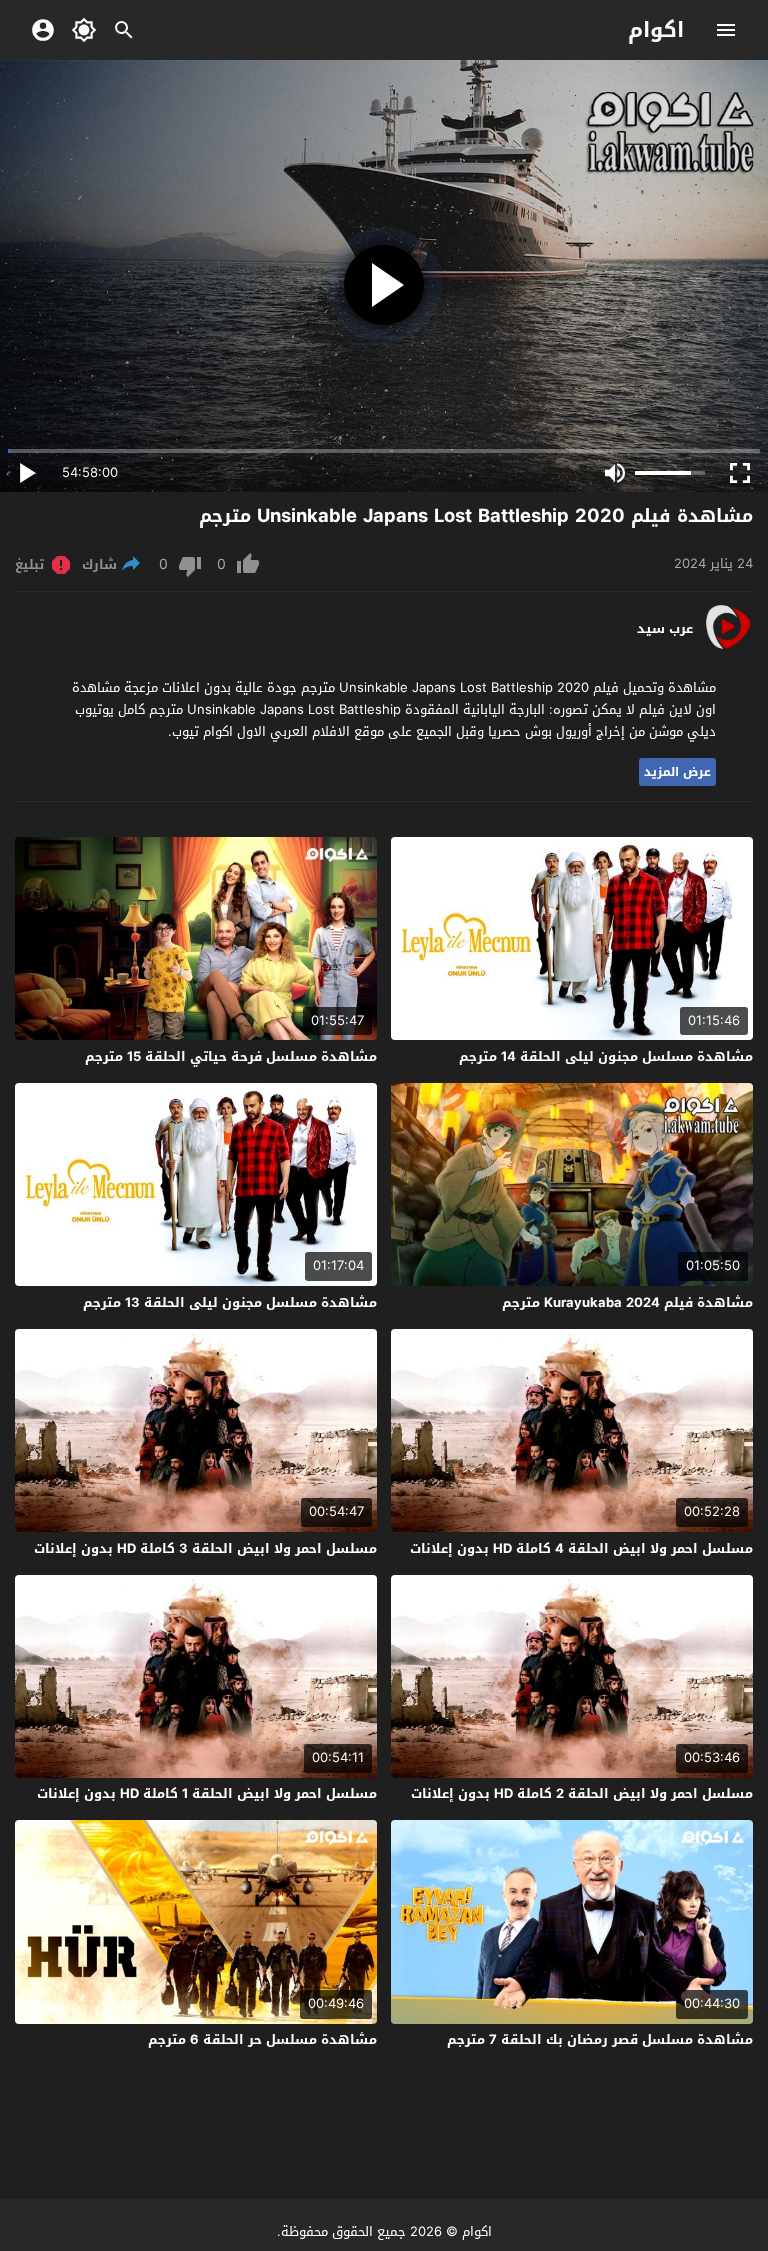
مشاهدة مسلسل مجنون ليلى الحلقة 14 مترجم (606, 1056)
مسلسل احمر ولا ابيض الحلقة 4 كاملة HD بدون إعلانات (581, 1548)
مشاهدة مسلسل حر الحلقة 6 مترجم (262, 2039)
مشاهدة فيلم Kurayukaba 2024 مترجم (627, 1302)
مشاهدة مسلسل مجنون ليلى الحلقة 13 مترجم (230, 1302)
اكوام (656, 30)
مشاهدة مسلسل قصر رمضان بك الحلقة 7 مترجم (600, 2039)
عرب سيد (665, 629)
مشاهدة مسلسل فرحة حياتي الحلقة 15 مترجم (231, 1056)
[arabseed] (727, 647)
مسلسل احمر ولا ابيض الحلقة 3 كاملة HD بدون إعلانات (205, 1548)
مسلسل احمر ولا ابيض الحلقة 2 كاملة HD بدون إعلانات (582, 1793)
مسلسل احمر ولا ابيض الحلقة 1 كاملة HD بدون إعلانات (207, 1793)
